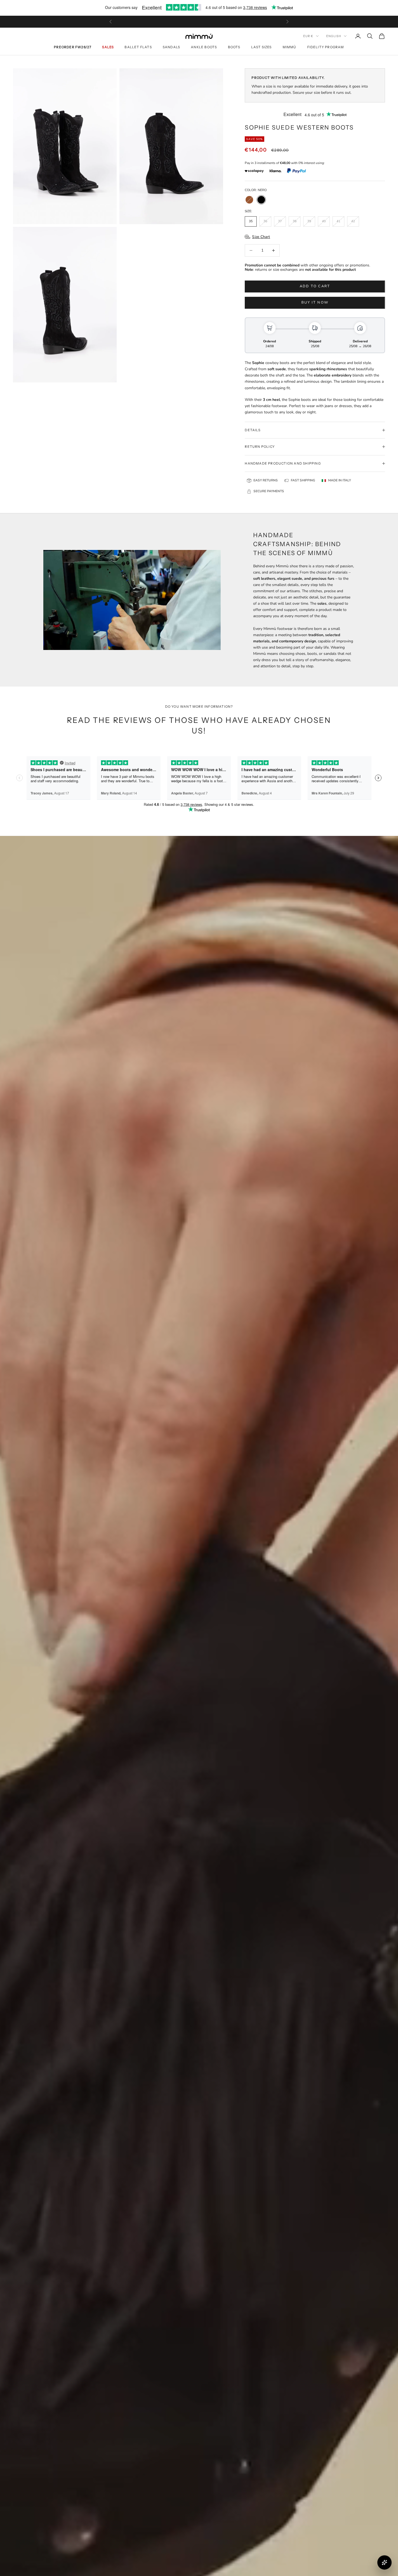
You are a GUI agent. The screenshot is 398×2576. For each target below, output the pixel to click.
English (334, 36)
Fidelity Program (326, 47)
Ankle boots (204, 47)
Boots (234, 47)
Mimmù (290, 47)
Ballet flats (138, 47)
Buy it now (315, 302)
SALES (108, 47)
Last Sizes (262, 47)
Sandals (171, 47)
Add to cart (315, 286)
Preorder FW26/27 (73, 47)
